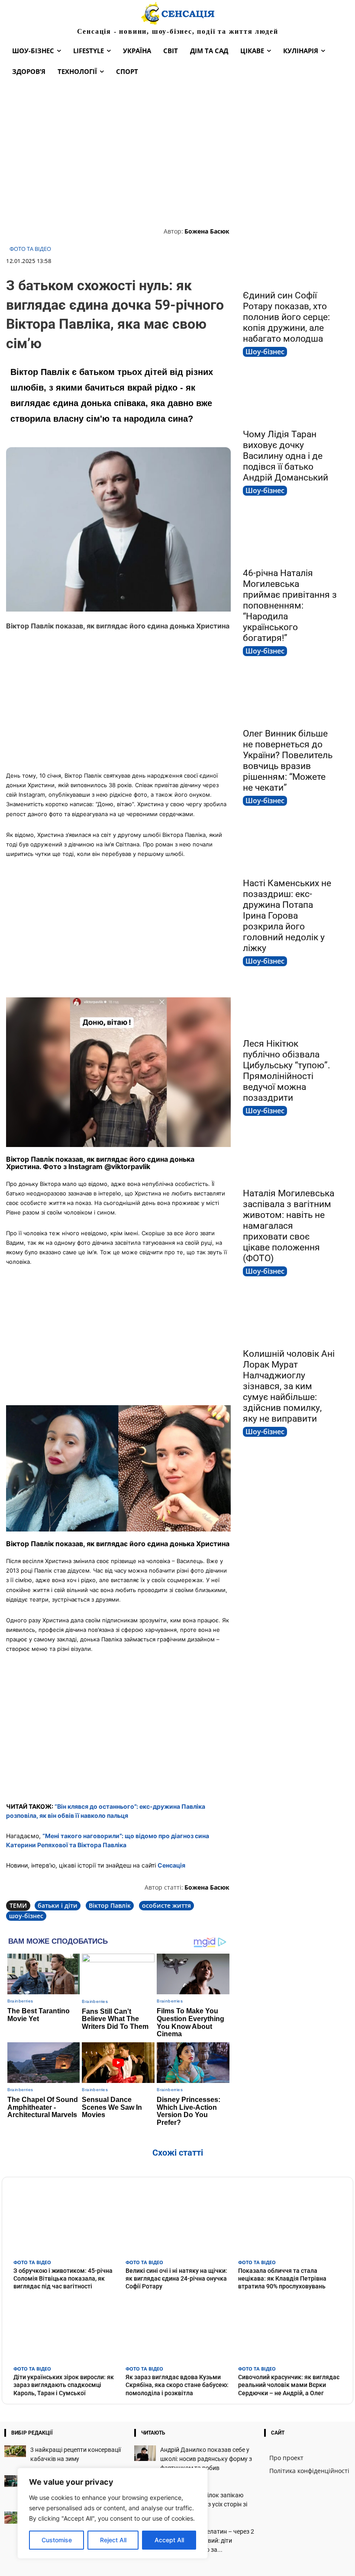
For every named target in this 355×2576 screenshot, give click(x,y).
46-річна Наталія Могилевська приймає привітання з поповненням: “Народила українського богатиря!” (290, 606)
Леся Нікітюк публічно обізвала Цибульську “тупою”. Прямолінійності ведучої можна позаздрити (287, 1071)
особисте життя (166, 1905)
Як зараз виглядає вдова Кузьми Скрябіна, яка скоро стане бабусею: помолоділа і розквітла (177, 2385)
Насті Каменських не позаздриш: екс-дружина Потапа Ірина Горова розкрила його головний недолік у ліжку (287, 916)
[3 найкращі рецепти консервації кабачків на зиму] (15, 2451)
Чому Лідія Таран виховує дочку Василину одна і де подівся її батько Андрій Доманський (286, 456)
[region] (113, 2513)
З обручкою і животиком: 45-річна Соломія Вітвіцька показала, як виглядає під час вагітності (63, 2278)
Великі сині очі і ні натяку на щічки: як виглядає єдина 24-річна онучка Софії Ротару (176, 2278)
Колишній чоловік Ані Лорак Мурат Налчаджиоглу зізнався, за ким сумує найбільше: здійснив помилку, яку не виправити (289, 1386)
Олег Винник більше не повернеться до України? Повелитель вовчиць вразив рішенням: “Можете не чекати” (288, 761)
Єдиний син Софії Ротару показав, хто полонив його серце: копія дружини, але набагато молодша (286, 317)
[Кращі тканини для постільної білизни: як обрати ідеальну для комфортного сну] (15, 2481)
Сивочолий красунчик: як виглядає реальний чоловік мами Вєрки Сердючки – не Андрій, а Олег (289, 2385)
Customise (57, 2540)
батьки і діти (58, 1905)
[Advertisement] (177, 153)
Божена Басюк (207, 231)
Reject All (113, 2540)
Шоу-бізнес (265, 352)
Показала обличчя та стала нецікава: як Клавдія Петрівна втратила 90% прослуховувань (282, 2278)
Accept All (169, 2540)
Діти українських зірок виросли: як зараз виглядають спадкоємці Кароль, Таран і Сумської (64, 2385)
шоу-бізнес (26, 1916)
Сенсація (171, 1865)
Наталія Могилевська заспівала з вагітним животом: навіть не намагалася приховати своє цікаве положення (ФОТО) (289, 1226)
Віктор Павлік (110, 1905)
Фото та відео (30, 249)
